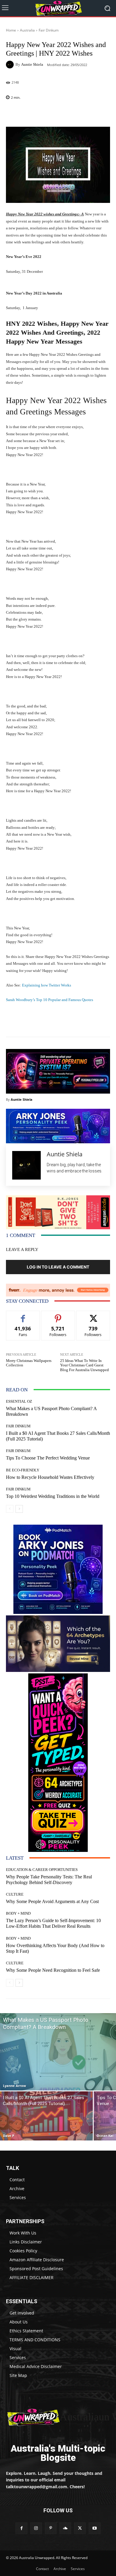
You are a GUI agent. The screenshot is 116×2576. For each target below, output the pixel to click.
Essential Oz (19, 1401)
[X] (80, 2528)
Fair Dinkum (49, 30)
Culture (15, 1894)
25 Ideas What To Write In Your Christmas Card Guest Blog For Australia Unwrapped (84, 1365)
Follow (58, 1315)
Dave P (9, 2136)
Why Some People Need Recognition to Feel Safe (53, 1970)
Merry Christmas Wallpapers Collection (29, 1363)
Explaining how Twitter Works (47, 985)
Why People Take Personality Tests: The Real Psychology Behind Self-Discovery (49, 1880)
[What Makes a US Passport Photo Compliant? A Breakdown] (58, 2052)
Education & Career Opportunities (42, 1870)
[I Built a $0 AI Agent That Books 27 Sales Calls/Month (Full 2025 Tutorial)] (46, 2116)
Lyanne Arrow (14, 2086)
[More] (73, 113)
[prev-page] (10, 1509)
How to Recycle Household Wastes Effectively (50, 1477)
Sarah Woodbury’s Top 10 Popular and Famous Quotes (50, 1000)
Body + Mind (18, 1913)
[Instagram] (36, 2528)
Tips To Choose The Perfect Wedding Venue (48, 1458)
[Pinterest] (51, 2528)
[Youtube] (94, 2528)
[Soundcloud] (65, 2528)
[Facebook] (21, 2528)
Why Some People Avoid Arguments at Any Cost (52, 1901)
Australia (27, 30)
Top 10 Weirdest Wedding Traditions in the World (53, 1496)
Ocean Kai (105, 2136)
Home (11, 30)
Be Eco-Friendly (23, 1470)
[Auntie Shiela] (11, 65)
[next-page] (19, 1509)
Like (23, 1315)
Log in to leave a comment (58, 1267)
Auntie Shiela (32, 64)
